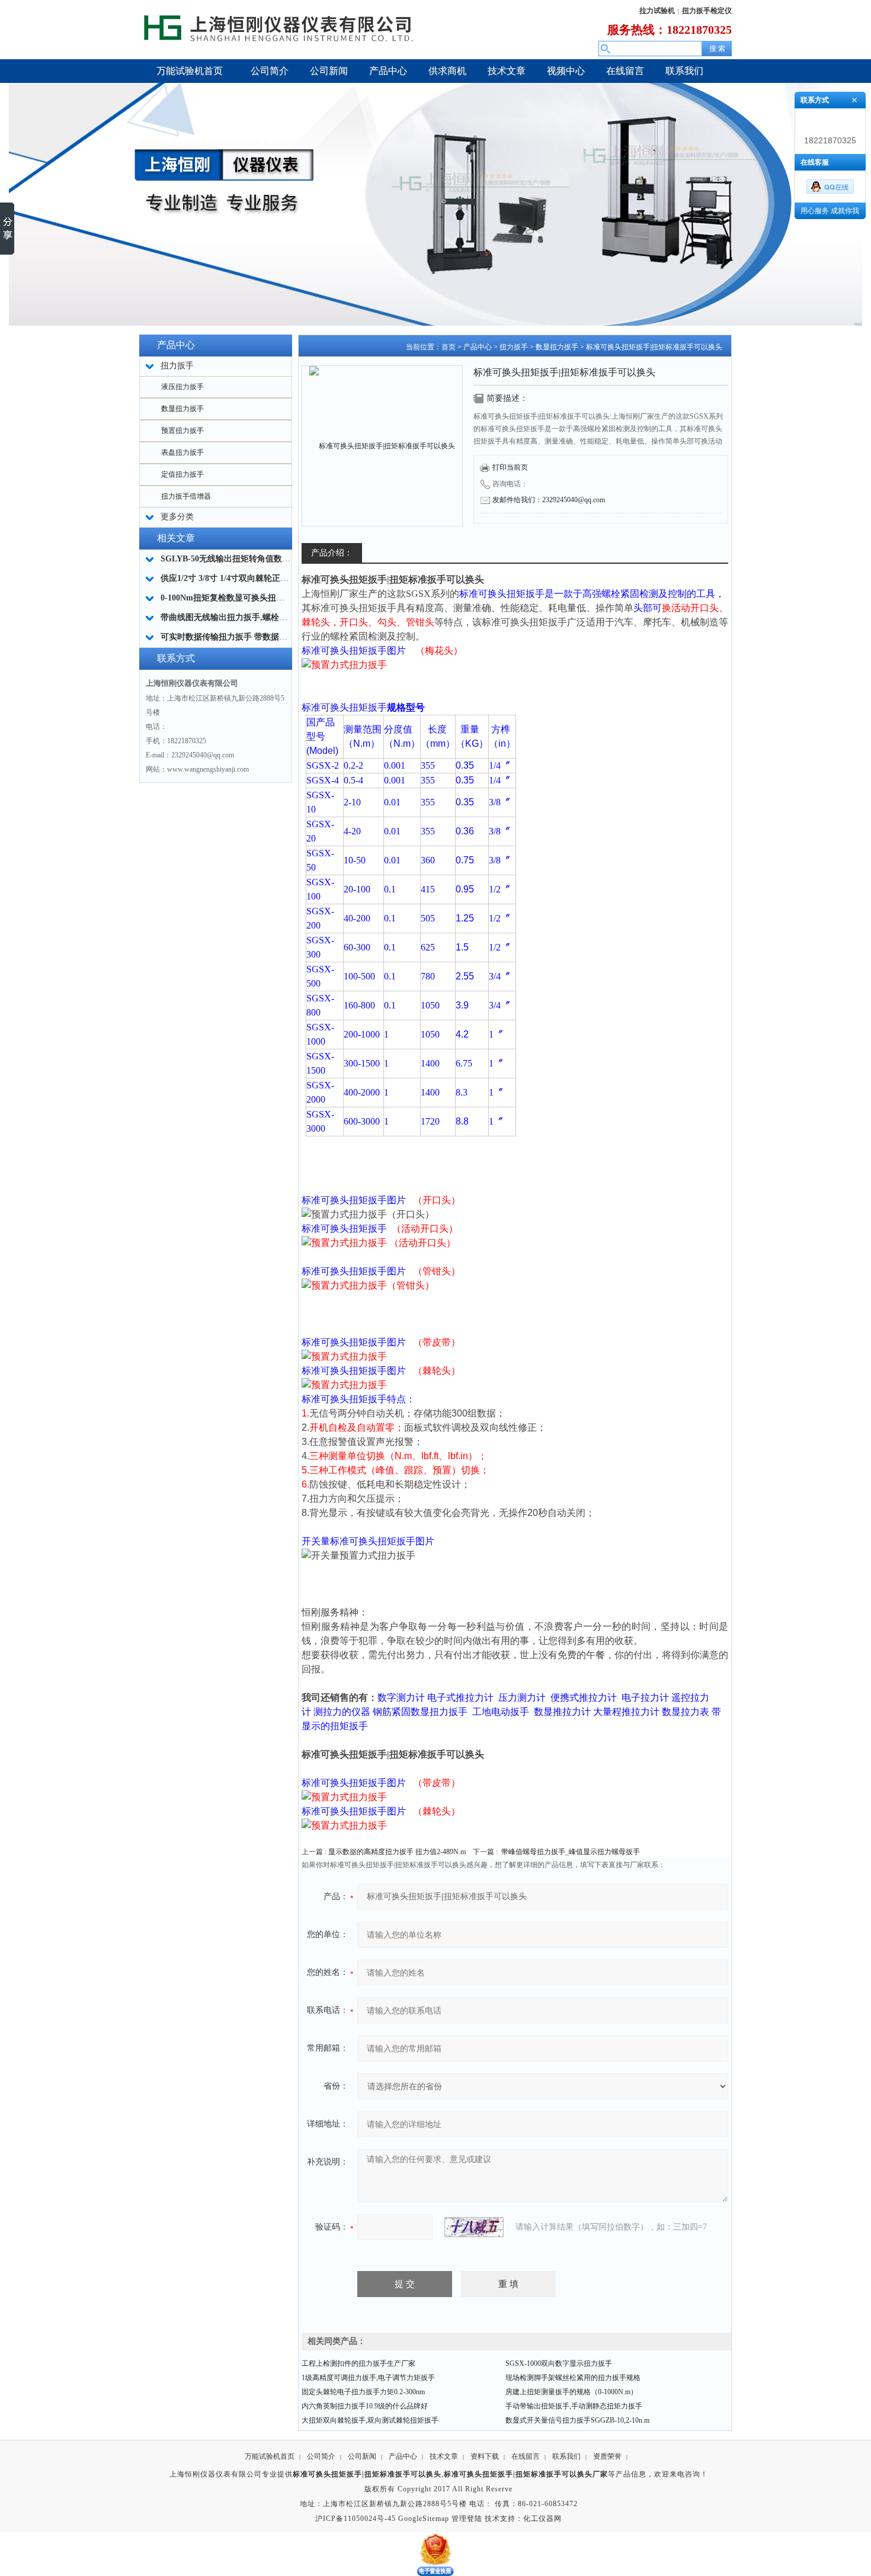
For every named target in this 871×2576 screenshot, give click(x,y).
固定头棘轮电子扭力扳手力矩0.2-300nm (363, 2392)
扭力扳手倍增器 (186, 496)
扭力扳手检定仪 (707, 11)
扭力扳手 (514, 347)
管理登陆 (467, 2519)
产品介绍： (332, 553)
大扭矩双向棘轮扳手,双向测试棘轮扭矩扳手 (370, 2420)
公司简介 (321, 2456)
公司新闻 (362, 2456)
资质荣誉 (607, 2456)
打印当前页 (510, 467)
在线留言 (526, 2456)
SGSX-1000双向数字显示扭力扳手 (559, 2363)
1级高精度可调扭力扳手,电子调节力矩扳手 (368, 2378)
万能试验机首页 (270, 2456)
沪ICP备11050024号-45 (356, 2519)
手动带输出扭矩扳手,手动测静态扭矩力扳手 (574, 2406)
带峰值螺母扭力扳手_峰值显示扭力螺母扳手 (571, 1852)
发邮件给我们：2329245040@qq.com (549, 500)
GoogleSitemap (424, 2519)
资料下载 (485, 2456)
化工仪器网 (542, 2519)
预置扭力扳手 (182, 431)
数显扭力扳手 (182, 409)
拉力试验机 (657, 11)
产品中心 (478, 347)
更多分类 (177, 517)
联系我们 (566, 2456)
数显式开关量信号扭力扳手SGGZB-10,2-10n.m (577, 2420)
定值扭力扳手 (182, 474)
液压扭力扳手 (182, 387)
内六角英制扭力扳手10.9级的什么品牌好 (365, 2406)
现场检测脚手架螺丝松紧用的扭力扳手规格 (573, 2378)
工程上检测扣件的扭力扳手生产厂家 (358, 2363)
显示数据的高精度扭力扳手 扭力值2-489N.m (397, 1852)
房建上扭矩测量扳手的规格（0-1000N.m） (571, 2392)
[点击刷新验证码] (474, 2227)
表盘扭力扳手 (182, 452)
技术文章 (444, 2456)
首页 (449, 347)
